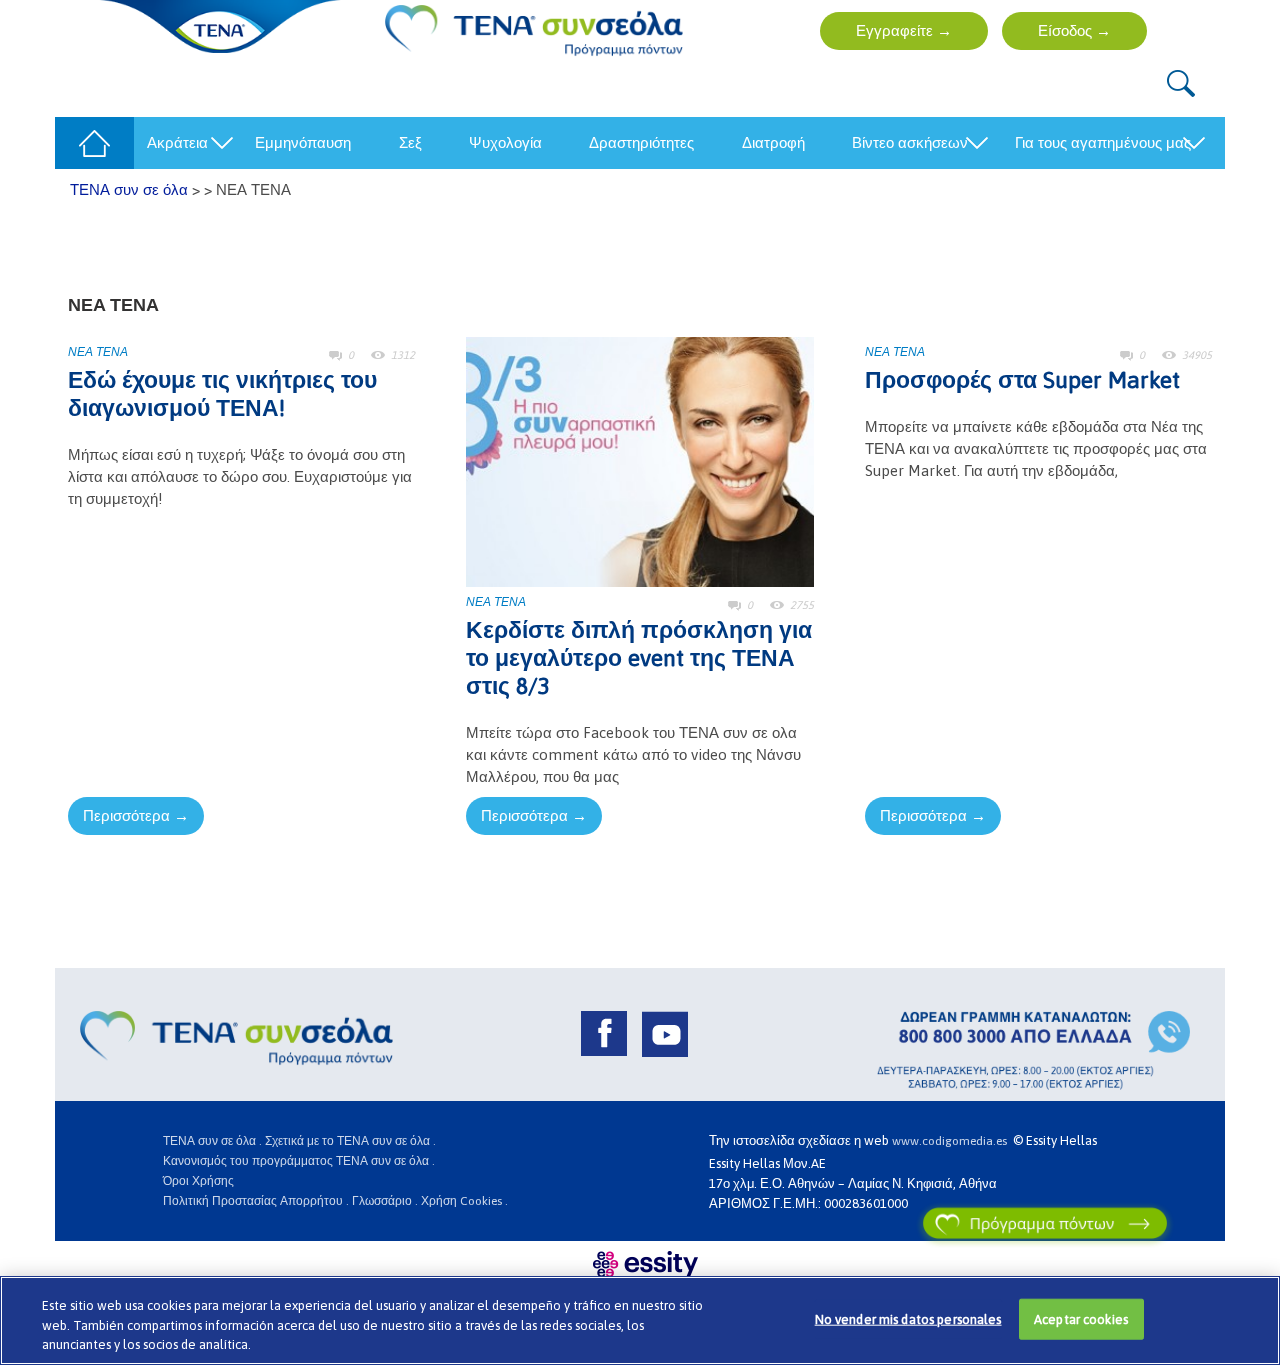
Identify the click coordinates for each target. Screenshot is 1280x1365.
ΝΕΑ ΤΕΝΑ (98, 352)
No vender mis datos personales (908, 1318)
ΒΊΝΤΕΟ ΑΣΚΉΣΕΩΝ (910, 142)
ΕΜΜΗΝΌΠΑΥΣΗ (303, 142)
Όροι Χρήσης (198, 1181)
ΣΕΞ (410, 142)
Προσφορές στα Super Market (1022, 380)
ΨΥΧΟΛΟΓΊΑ (505, 142)
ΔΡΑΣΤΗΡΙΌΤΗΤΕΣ (641, 142)
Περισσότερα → (136, 815)
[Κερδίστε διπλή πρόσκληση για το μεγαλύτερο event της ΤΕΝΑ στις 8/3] (639, 460)
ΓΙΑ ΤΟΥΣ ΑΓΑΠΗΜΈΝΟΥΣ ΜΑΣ (1103, 142)
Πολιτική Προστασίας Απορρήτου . (256, 1201)
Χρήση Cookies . (464, 1201)
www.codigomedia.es (952, 1141)
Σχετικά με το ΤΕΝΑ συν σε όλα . (350, 1141)
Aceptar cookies (1081, 1318)
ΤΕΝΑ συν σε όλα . (212, 1141)
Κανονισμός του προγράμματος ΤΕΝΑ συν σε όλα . (299, 1161)
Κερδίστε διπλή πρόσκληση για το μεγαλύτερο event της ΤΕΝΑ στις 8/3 (639, 658)
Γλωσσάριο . (385, 1201)
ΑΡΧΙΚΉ (88, 142)
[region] (640, 1320)
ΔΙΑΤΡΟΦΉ (773, 142)
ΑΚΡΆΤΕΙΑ (177, 142)
